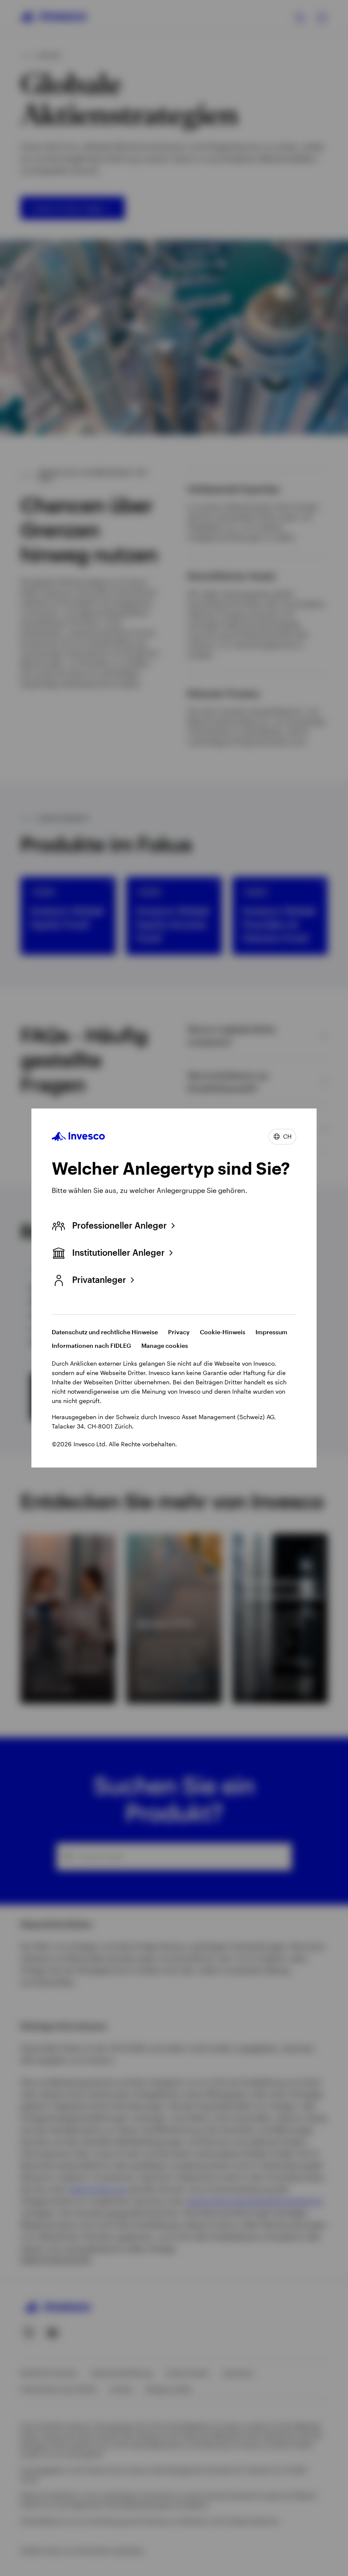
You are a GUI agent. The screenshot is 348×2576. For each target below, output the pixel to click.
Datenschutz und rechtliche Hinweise (105, 1332)
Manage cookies (165, 1346)
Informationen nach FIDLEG (91, 1346)
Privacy (179, 1332)
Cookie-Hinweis (223, 1332)
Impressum (271, 1332)
